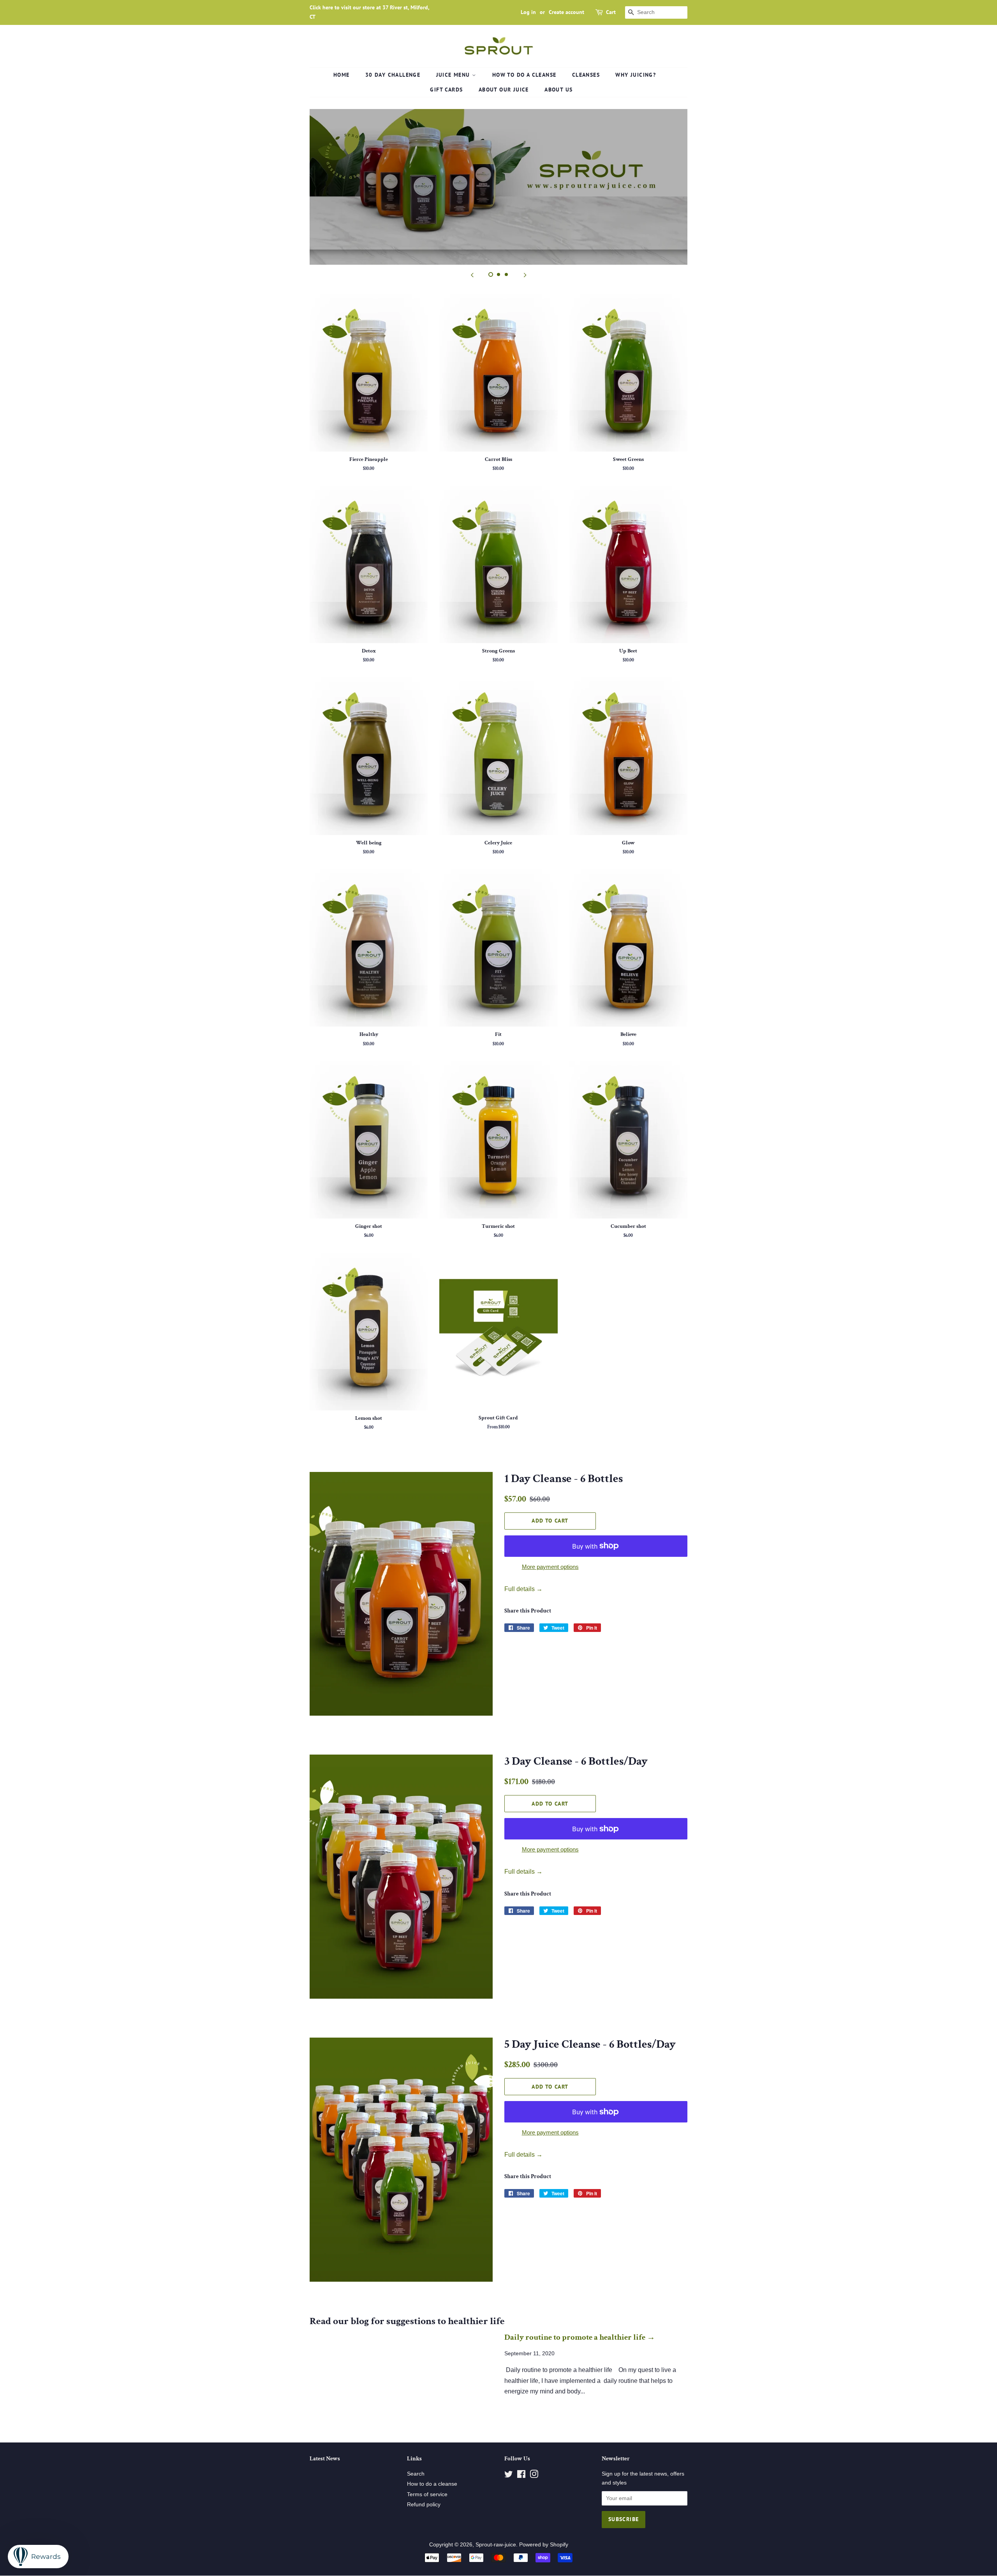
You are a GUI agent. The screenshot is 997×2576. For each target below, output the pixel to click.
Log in (528, 12)
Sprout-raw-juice (496, 2545)
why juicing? (636, 75)
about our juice (504, 90)
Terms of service (427, 2494)
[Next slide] (525, 274)
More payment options (550, 1567)
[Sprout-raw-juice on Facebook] (521, 2476)
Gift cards (446, 90)
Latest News (325, 2459)
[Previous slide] (472, 274)
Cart (611, 12)
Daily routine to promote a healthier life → (580, 2337)
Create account (566, 12)
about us (558, 90)
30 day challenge (393, 75)
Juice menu (454, 75)
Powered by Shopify (544, 2545)
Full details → (523, 1589)
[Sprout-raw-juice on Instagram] (534, 2476)
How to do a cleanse (524, 75)
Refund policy (424, 2505)
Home (342, 75)
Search (416, 2474)
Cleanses (586, 75)
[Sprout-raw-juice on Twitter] (509, 2476)
